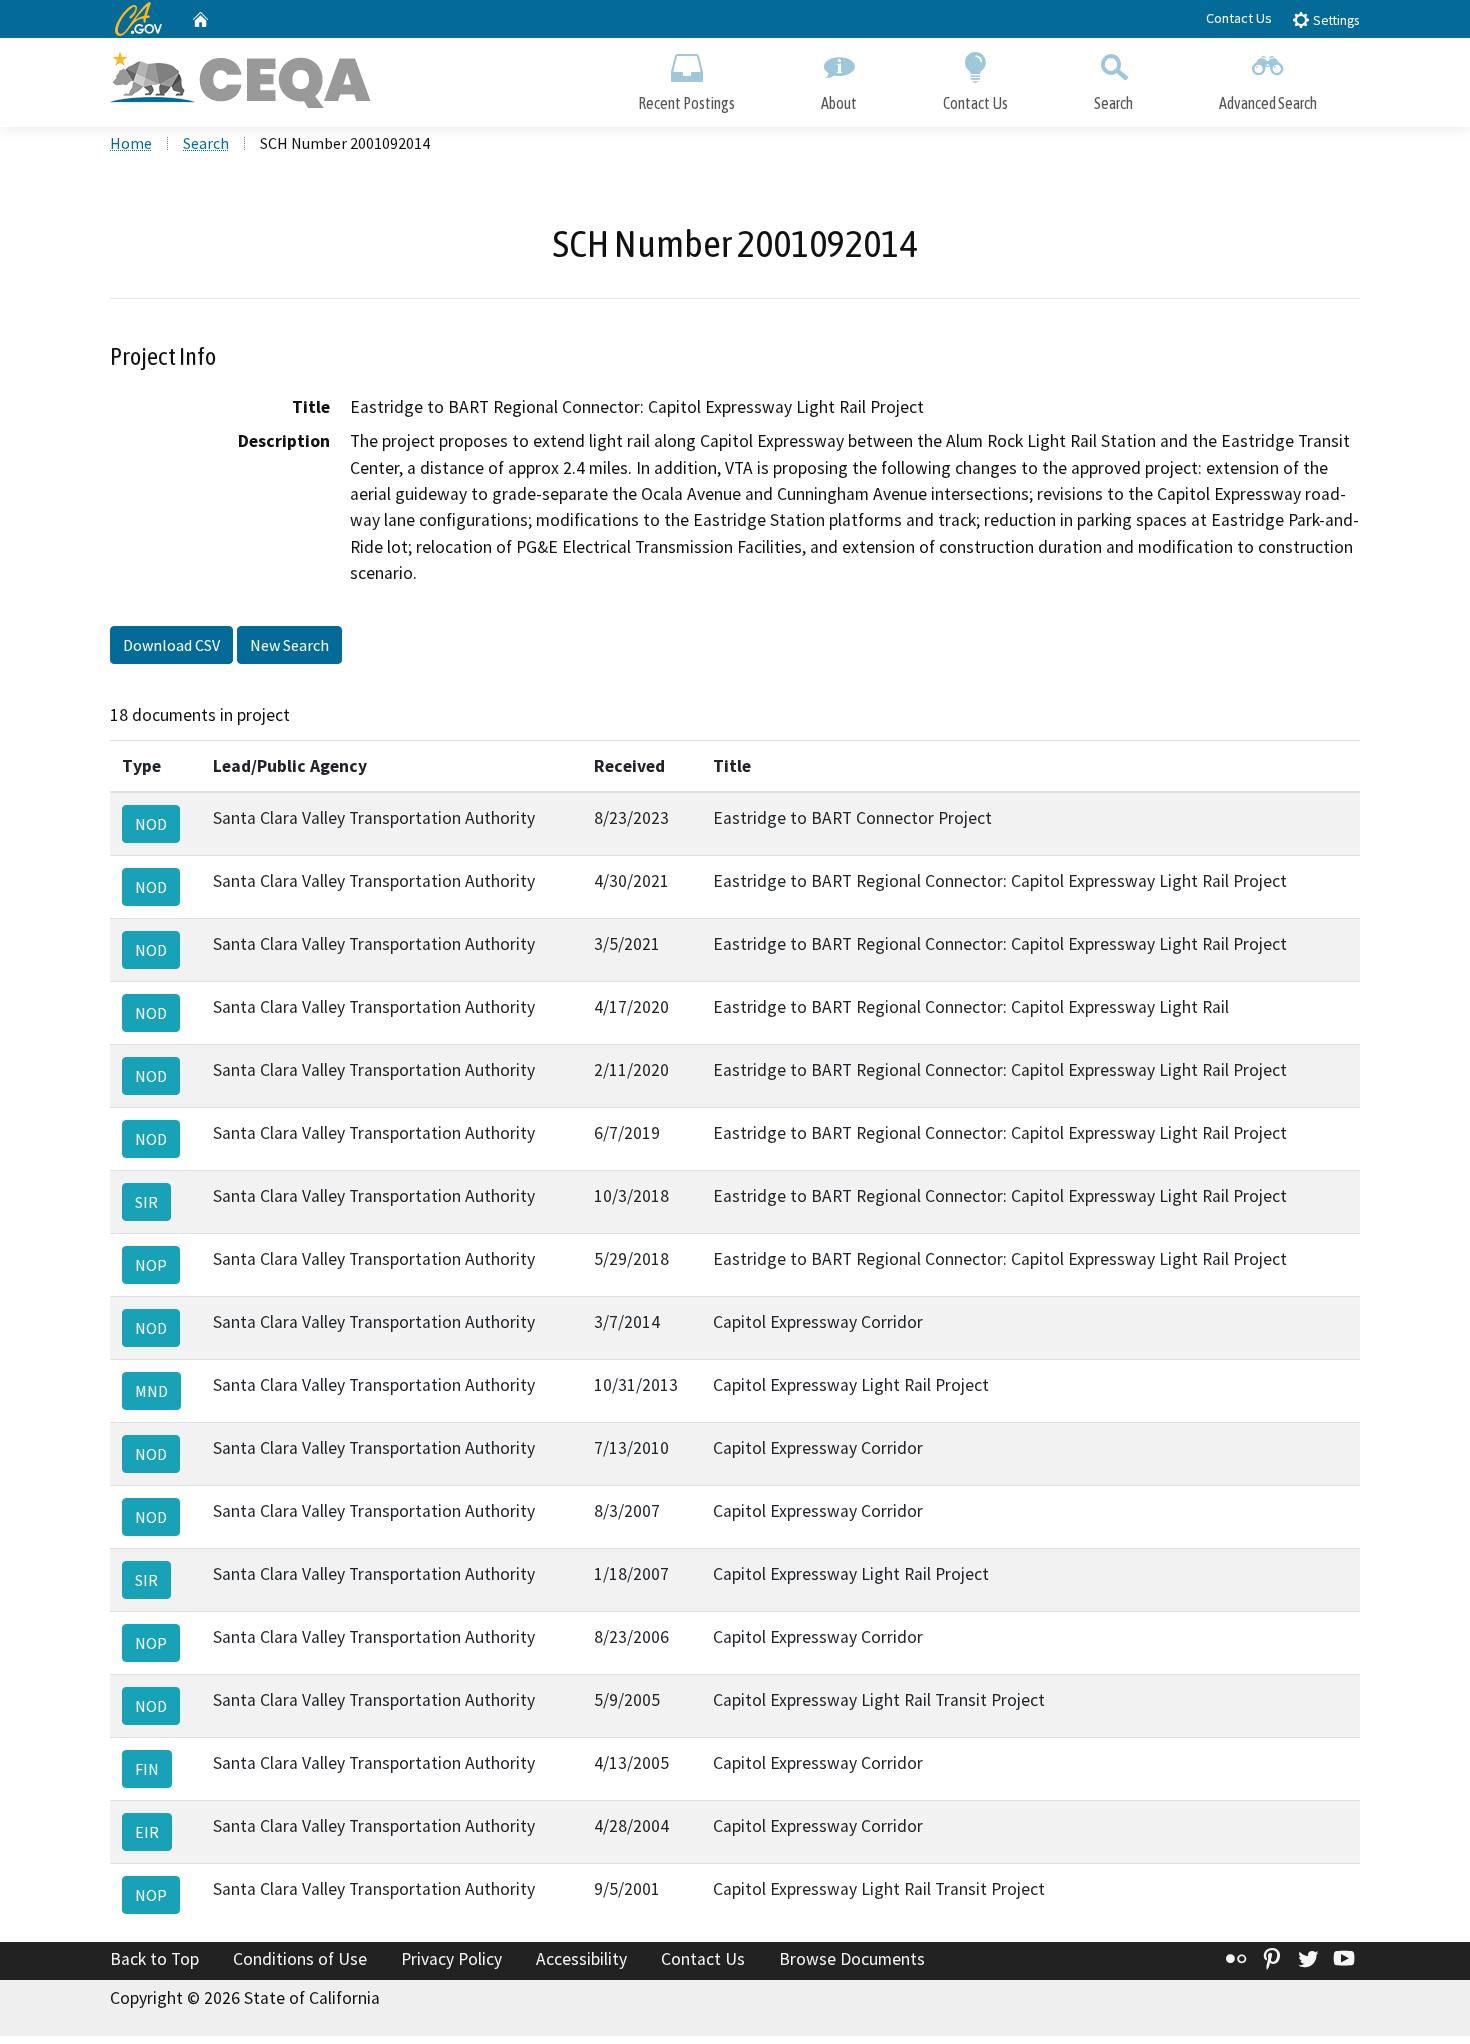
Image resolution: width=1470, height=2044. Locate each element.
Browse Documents (852, 1959)
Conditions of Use (300, 1959)
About (839, 103)
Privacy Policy (451, 1959)
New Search (289, 645)
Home (131, 143)
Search (1113, 103)
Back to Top (154, 1959)
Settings (1334, 20)
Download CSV (171, 645)
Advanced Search (1268, 103)
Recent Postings (686, 103)
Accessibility (581, 1959)
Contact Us (1239, 18)
